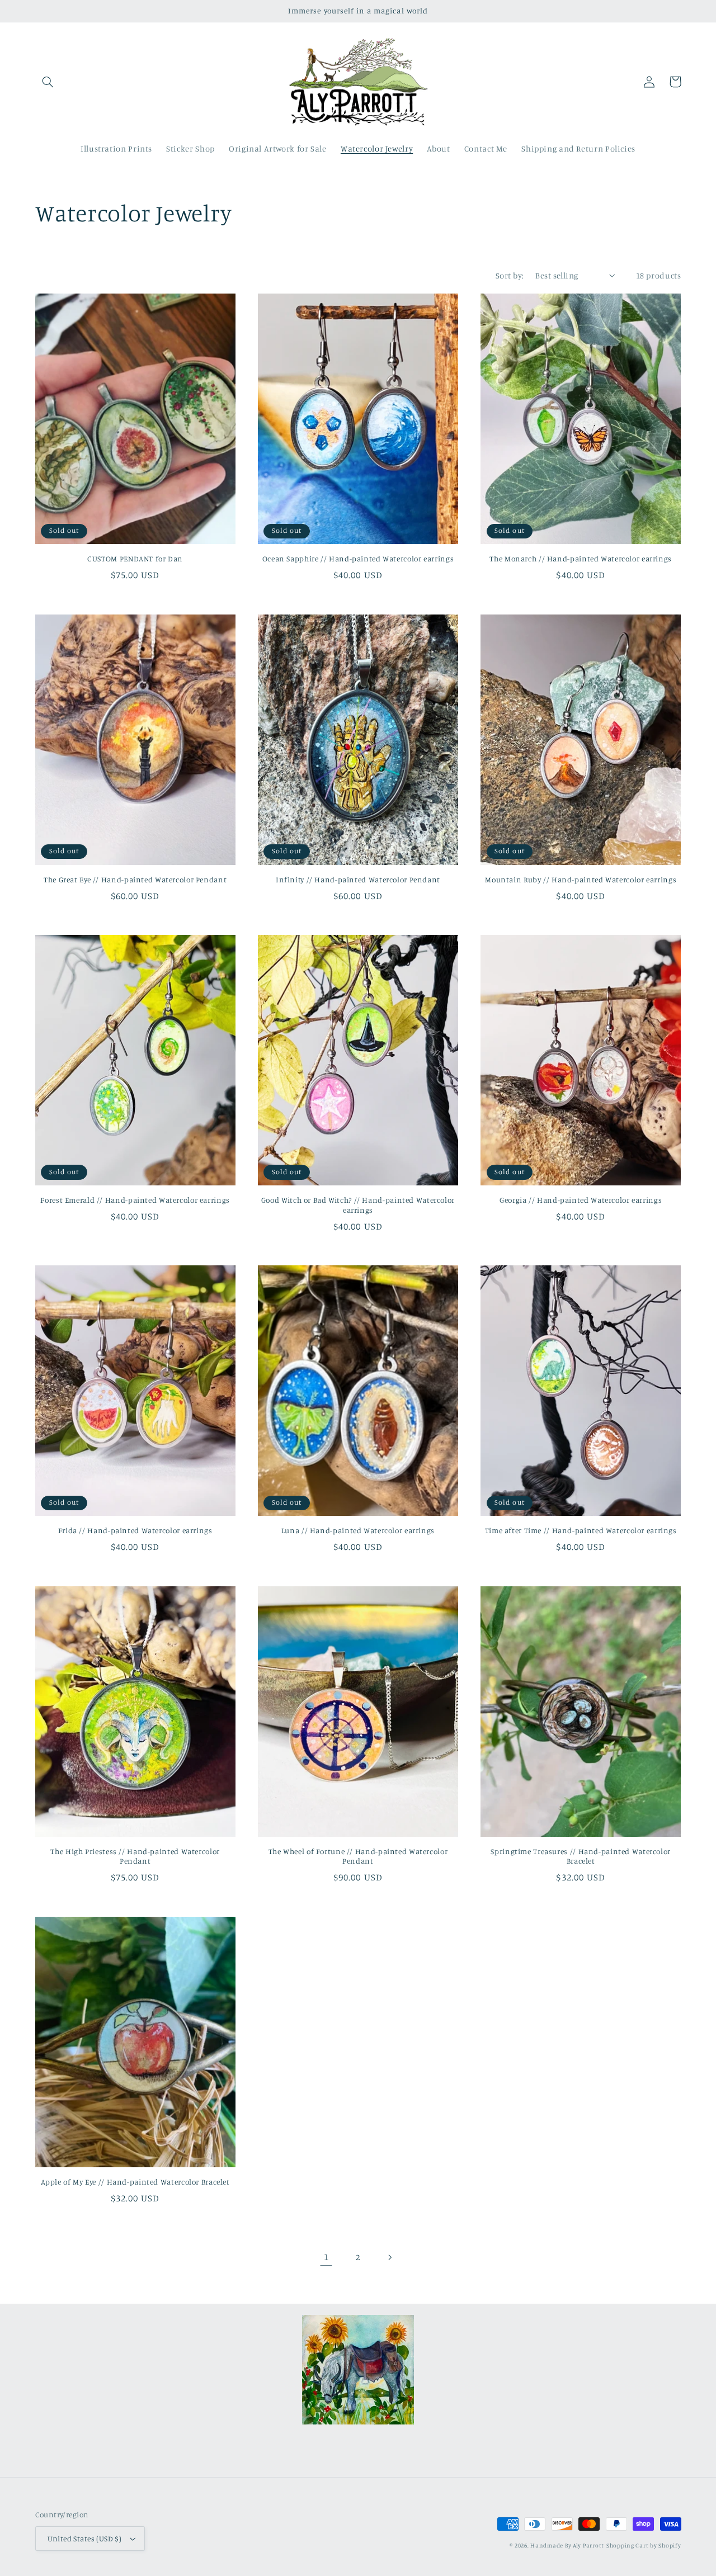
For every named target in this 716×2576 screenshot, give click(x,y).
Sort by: (510, 275)
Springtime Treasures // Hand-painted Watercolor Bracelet (581, 1856)
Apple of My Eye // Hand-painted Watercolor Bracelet (135, 2182)
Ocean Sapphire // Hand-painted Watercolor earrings (358, 559)
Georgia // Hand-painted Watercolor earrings (581, 1200)
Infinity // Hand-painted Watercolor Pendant (358, 880)
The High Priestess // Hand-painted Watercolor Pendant (135, 1856)
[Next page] (390, 2257)
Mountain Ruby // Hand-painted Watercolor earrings (581, 880)
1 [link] (326, 2257)
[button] (48, 82)
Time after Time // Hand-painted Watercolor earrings (581, 1530)
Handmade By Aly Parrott (567, 2545)
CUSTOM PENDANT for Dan (135, 559)
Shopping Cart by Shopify (644, 2545)
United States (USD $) (85, 2539)
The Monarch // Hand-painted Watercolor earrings (581, 559)
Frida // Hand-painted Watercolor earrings (135, 1530)
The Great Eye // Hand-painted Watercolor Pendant (135, 880)
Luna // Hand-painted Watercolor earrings (358, 1530)
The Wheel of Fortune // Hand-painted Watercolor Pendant (358, 1856)
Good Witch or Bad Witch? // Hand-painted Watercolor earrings (358, 1205)
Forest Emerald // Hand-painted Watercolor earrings (135, 1200)
